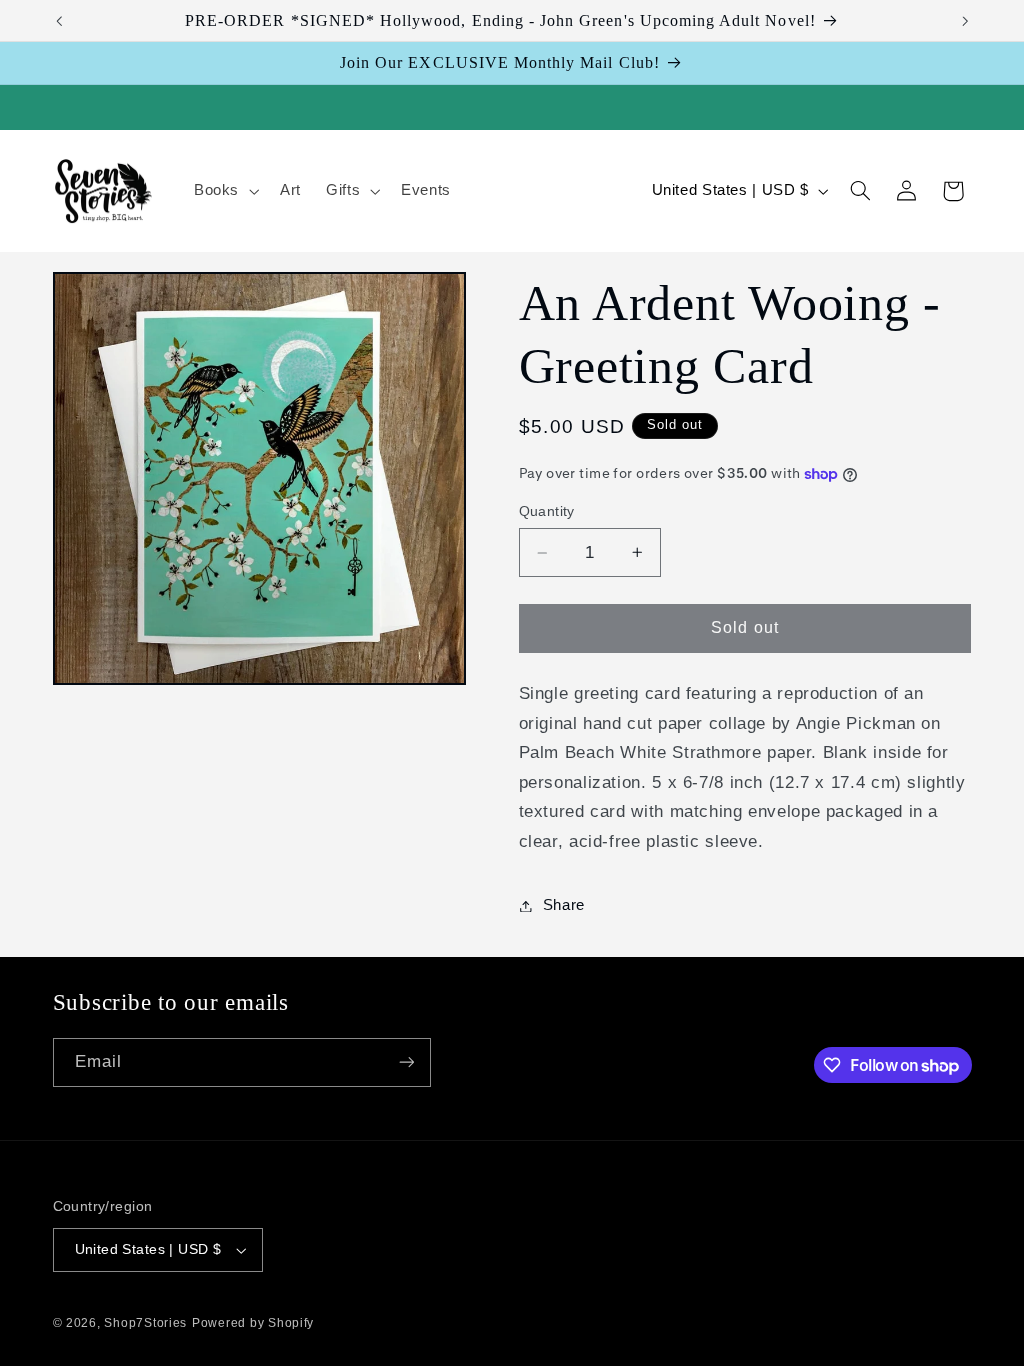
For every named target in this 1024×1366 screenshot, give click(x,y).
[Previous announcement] (59, 21)
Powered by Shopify (253, 1323)
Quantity (547, 511)
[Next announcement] (965, 21)
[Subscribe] (406, 1062)
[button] (224, 191)
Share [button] (564, 905)
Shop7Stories (145, 1323)
